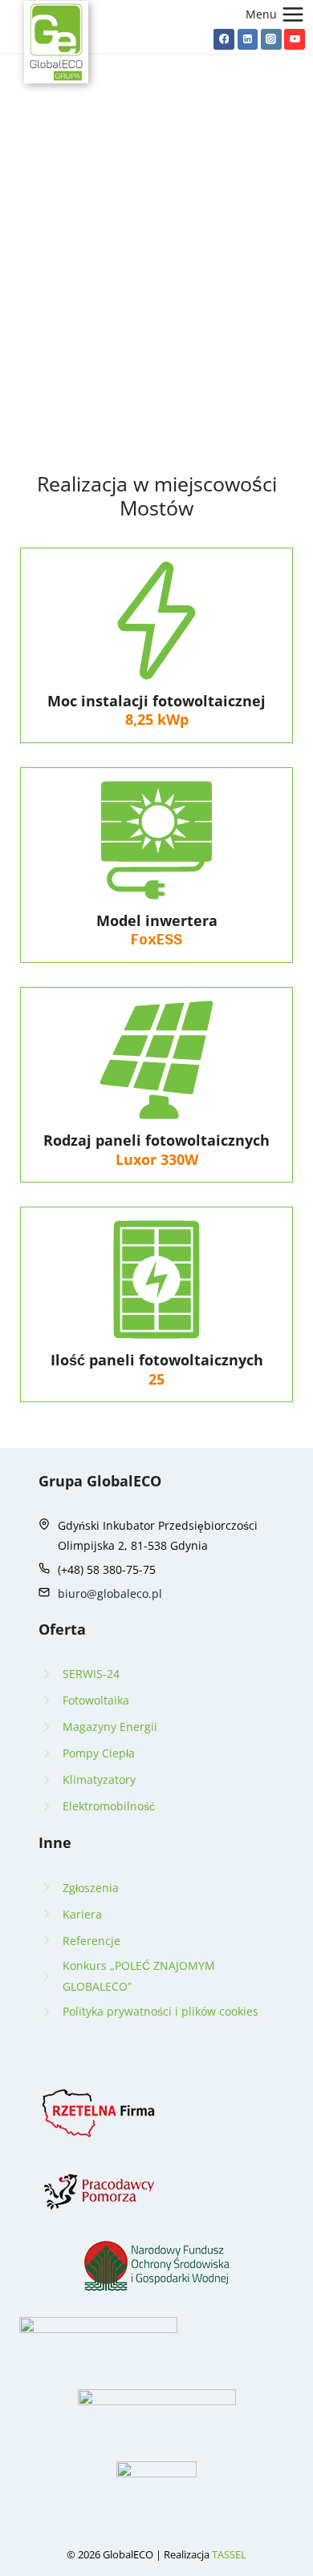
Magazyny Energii (110, 1727)
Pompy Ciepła (99, 1753)
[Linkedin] (248, 39)
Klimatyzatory (99, 1779)
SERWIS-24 (91, 1674)
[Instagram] (271, 39)
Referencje (91, 1941)
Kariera (82, 1914)
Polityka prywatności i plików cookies (161, 2011)
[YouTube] (295, 39)
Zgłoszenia (91, 1888)
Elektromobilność (109, 1806)
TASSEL (229, 2554)
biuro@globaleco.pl (110, 1593)
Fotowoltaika (96, 1700)
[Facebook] (224, 39)
